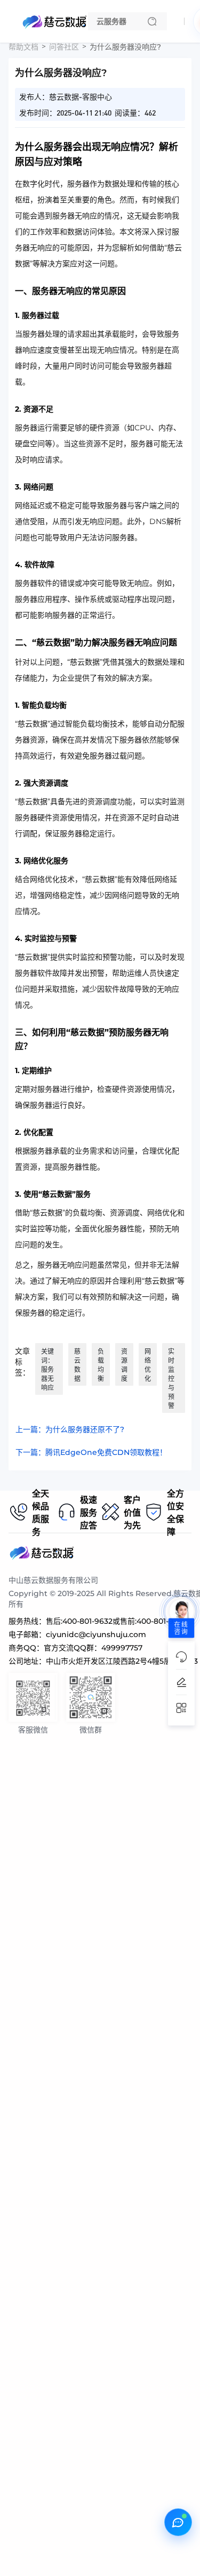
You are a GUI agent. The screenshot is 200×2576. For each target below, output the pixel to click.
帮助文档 (23, 47)
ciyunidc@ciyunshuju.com (96, 1634)
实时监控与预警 (171, 1379)
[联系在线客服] (178, 2522)
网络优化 (148, 1365)
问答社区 (64, 47)
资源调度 (124, 1365)
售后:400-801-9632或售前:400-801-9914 (116, 1621)
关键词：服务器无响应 (47, 1369)
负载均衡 (101, 1365)
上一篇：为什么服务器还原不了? (70, 1429)
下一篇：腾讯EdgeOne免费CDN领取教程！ (91, 1452)
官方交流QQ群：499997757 (93, 1648)
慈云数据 (77, 1365)
